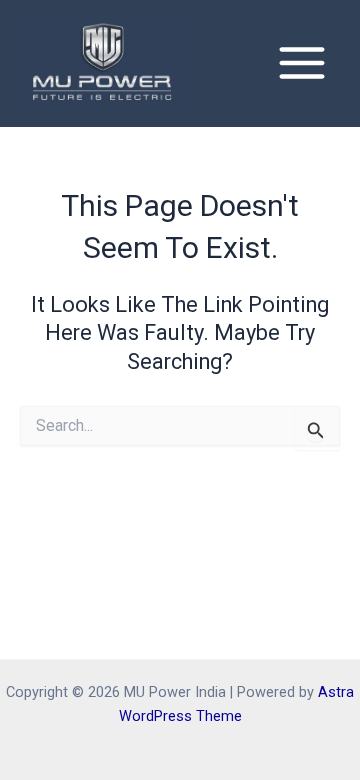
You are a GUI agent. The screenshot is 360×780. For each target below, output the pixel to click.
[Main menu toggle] (302, 63)
